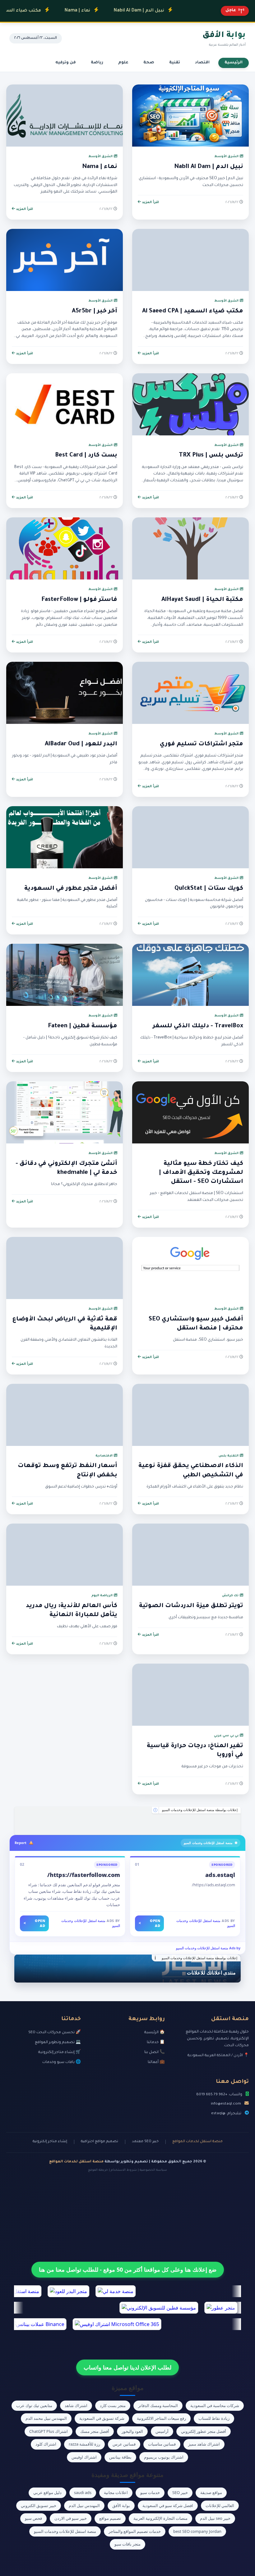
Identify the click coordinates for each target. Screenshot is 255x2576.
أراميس (162, 2431)
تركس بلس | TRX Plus (211, 456)
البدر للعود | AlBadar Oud (81, 744)
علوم (123, 63)
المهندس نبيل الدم (84, 2506)
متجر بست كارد (113, 2406)
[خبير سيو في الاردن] (127, 1821)
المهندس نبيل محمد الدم (46, 2418)
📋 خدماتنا (156, 2042)
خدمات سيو (150, 2492)
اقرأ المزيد (150, 202)
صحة (149, 63)
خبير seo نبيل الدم (215, 2518)
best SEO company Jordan (197, 2531)
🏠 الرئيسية (155, 2033)
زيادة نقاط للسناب (214, 2418)
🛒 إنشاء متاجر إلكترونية (60, 2052)
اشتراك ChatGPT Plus (49, 2431)
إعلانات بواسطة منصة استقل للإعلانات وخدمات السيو (200, 1810)
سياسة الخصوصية (153, 2170)
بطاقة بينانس (120, 2457)
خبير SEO (180, 2492)
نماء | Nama (40, 11)
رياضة (97, 63)
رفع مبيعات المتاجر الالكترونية (161, 2418)
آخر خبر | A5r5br (95, 311)
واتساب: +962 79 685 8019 (219, 2095)
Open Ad (149, 1923)
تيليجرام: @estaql (226, 2114)
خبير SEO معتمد (145, 2142)
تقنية (175, 63)
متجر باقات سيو (127, 2544)
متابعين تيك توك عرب (34, 2406)
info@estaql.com (226, 2104)
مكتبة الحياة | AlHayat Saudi (202, 600)
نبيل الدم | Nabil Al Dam (102, 11)
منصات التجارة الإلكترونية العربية (160, 2518)
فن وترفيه (66, 63)
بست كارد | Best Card (86, 456)
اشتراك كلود (46, 2444)
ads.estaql (220, 1875)
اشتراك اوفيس (84, 2457)
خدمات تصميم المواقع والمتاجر (135, 2531)
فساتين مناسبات (162, 2444)
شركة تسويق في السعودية (102, 2418)
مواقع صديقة (211, 2492)
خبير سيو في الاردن (71, 2518)
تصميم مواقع (110, 2518)
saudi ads (83, 2492)
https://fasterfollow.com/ (84, 1875)
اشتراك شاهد (76, 2406)
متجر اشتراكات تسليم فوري (202, 744)
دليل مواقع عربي (47, 2492)
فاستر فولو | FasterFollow (79, 600)
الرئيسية (234, 63)
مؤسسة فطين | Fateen (83, 1026)
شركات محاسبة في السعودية (215, 2406)
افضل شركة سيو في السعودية (168, 2506)
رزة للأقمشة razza (84, 2444)
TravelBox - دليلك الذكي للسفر (198, 1026)
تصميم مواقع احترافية (100, 2142)
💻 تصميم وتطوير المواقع (58, 2042)
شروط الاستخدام (124, 2170)
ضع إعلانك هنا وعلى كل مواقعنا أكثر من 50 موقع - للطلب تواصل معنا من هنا (128, 2269)
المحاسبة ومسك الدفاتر (158, 2406)
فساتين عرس (124, 2444)
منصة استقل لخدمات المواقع (197, 2142)
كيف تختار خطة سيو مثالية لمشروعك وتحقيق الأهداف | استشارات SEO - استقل (201, 1173)
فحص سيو (33, 2518)
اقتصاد (202, 63)
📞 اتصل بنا (155, 2052)
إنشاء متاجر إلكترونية (50, 2142)
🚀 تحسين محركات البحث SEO (55, 2033)
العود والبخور (132, 2431)
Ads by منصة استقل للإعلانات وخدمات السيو (208, 1948)
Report (21, 1843)
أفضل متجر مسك (95, 2431)
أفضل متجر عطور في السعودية (71, 889)
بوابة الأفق (121, 2506)
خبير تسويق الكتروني (39, 2506)
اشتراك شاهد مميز (204, 2444)
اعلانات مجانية (116, 2492)
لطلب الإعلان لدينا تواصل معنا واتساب (127, 2367)
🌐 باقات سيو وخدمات (62, 2062)
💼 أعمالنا (156, 2062)
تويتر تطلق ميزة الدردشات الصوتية (191, 1606)
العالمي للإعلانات (220, 2506)
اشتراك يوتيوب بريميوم (164, 2457)
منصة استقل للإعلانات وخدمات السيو (65, 2531)
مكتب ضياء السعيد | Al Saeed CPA (193, 311)
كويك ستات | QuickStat (209, 889)
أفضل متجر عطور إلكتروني (204, 2431)
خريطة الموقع (98, 2170)
